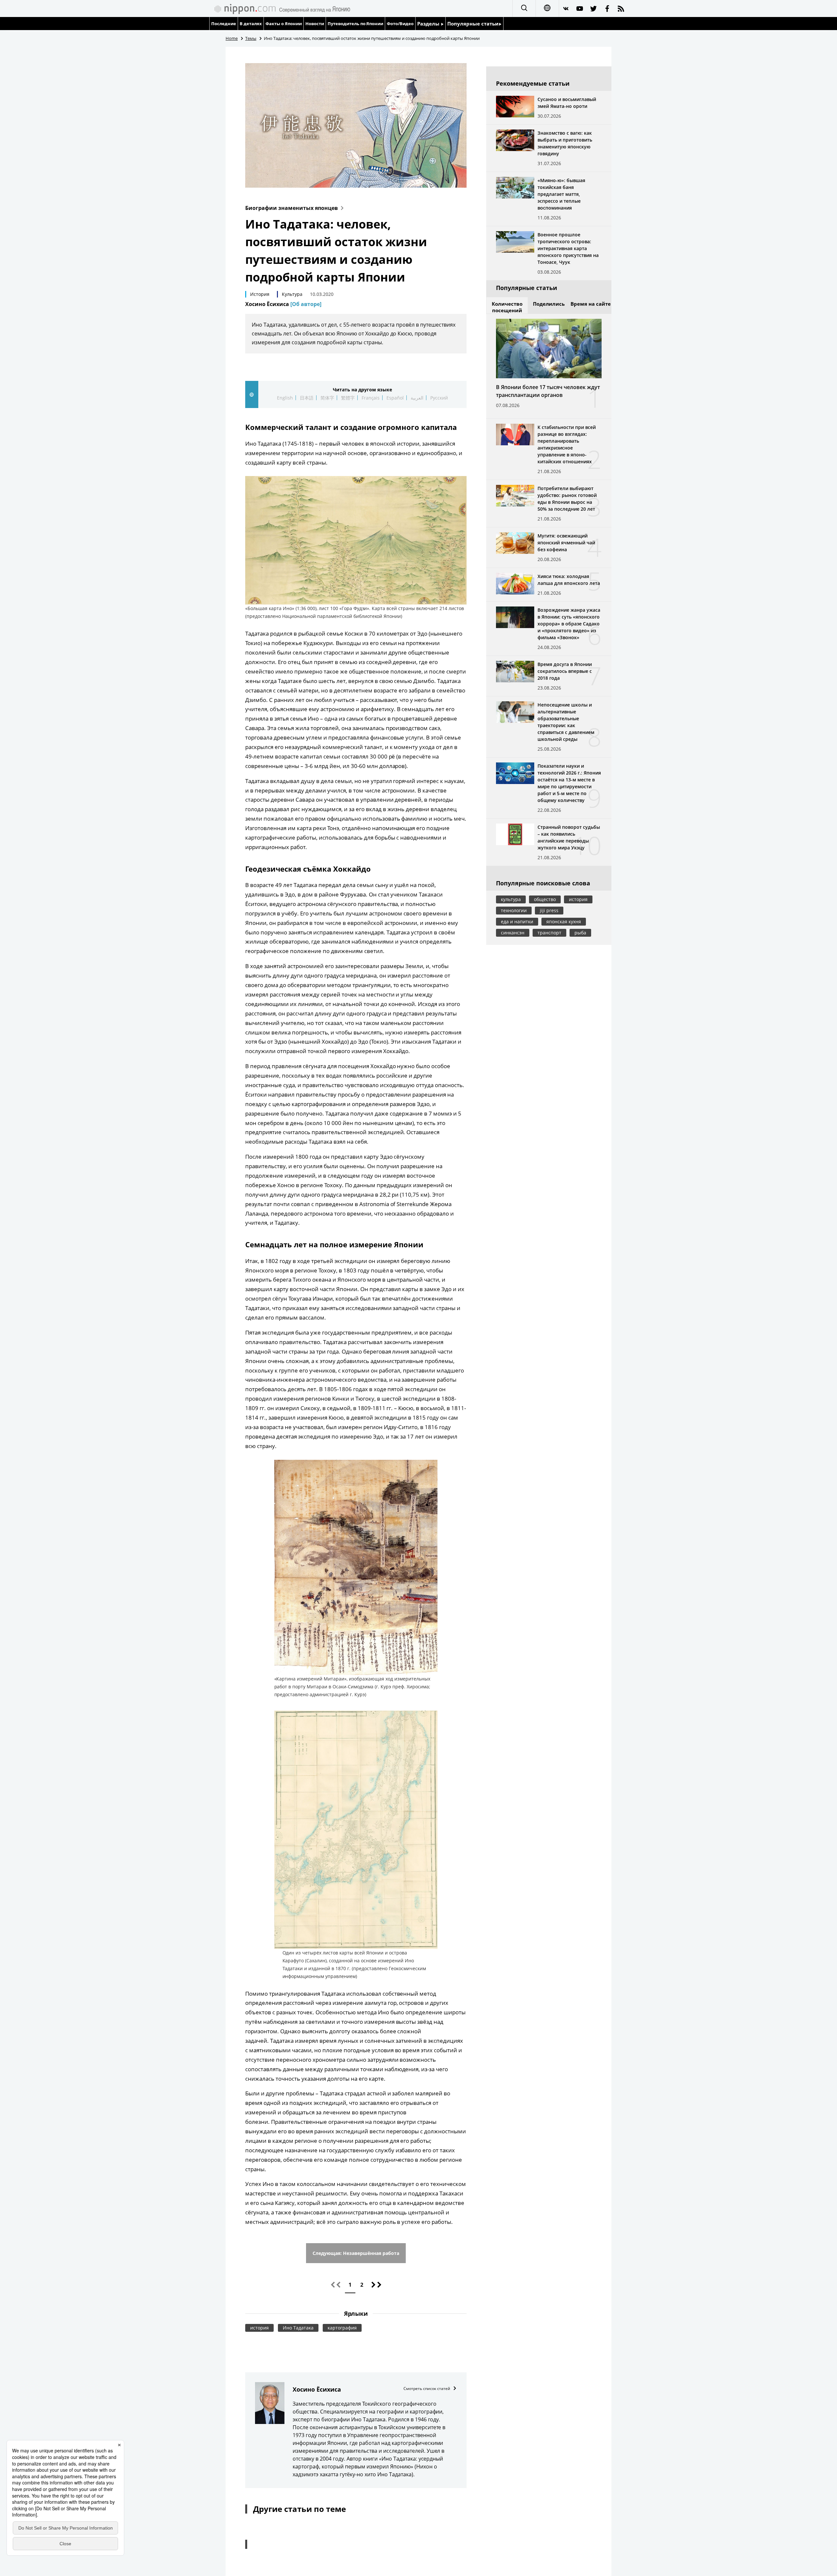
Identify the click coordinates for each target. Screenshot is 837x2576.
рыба (580, 933)
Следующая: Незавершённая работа (356, 2253)
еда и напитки (517, 921)
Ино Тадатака (298, 2328)
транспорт (549, 933)
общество (545, 899)
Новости (315, 24)
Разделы (429, 24)
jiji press (549, 910)
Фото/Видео (400, 24)
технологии (514, 910)
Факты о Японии (284, 24)
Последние (224, 24)
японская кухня (564, 921)
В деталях (251, 24)
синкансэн (513, 933)
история (259, 2328)
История (260, 294)
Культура (292, 294)
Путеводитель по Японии (356, 24)
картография (342, 2328)
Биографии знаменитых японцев (291, 208)
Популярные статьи (473, 24)
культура (511, 899)
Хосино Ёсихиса (283, 304)
